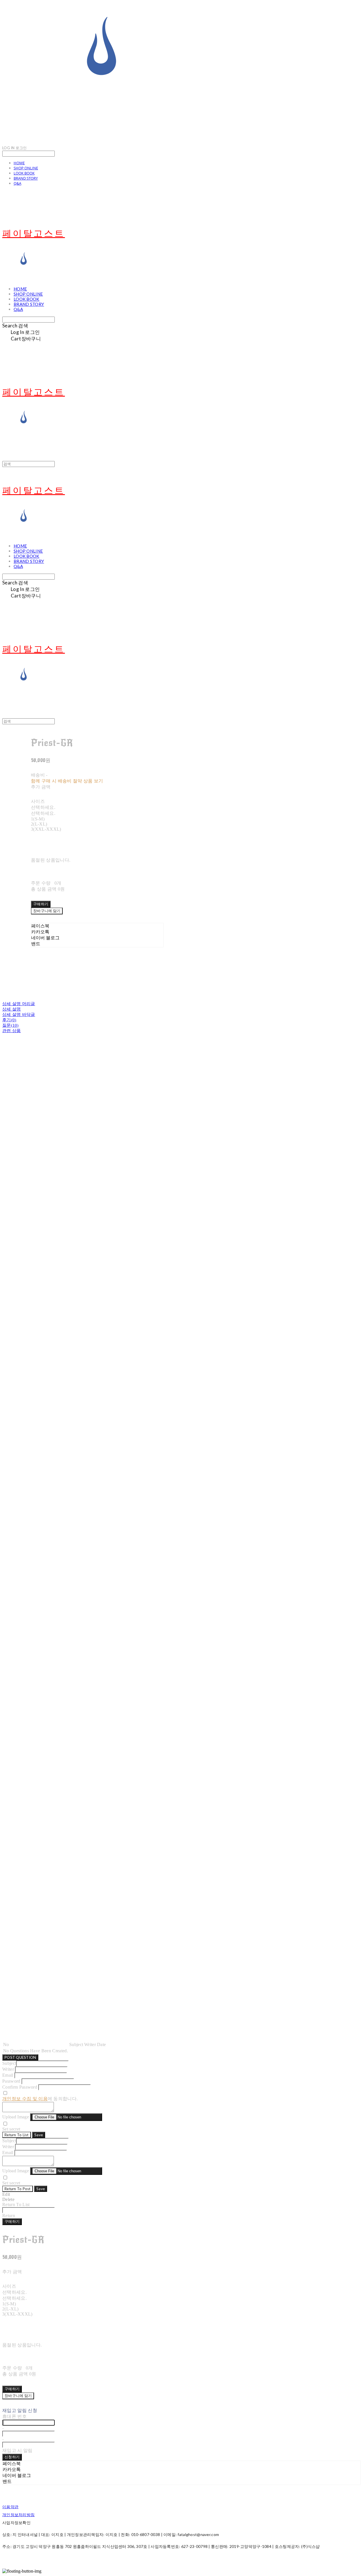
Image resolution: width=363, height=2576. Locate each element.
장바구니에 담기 (18, 2396)
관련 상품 (12, 1031)
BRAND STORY (26, 178)
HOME (19, 163)
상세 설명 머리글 (19, 1004)
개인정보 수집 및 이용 (25, 2099)
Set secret (11, 2129)
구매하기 (12, 2221)
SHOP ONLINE (26, 168)
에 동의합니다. (40, 2099)
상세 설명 (12, 1009)
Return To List (17, 2135)
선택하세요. (43, 807)
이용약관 (10, 2507)
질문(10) (10, 1025)
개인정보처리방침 (18, 2515)
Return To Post (18, 2189)
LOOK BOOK (24, 173)
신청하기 (12, 2457)
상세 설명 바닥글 (19, 1015)
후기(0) (9, 1020)
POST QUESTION (20, 2057)
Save (39, 2135)
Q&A (17, 183)
